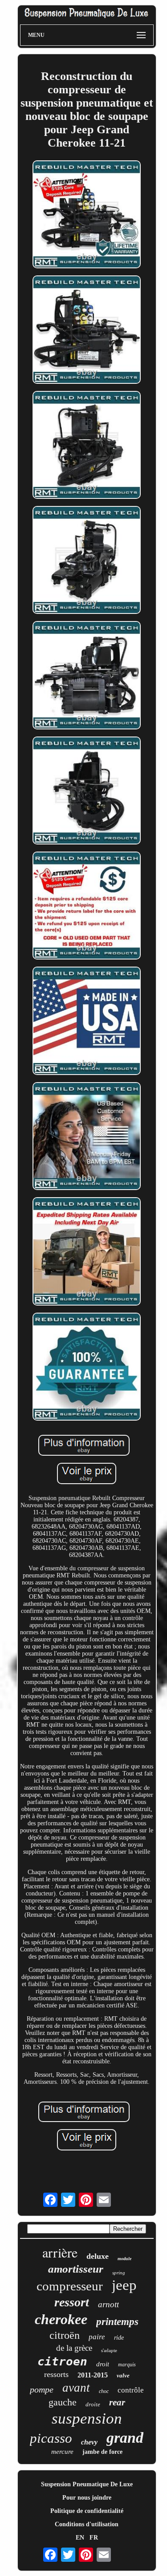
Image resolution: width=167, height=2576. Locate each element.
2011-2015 (93, 2375)
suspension (87, 2419)
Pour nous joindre (87, 2498)
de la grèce (74, 2348)
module (124, 2259)
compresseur (70, 2286)
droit (103, 2364)
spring (119, 2273)
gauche (63, 2402)
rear (117, 2402)
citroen (62, 2361)
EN (80, 2538)
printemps (117, 2322)
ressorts (56, 2374)
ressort (72, 2302)
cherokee (61, 2319)
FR (94, 2538)
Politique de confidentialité (87, 2511)
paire (97, 2337)
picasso (51, 2438)
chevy (89, 2442)
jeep (124, 2285)
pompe (42, 2389)
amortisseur (76, 2269)
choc (104, 2391)
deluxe (98, 2256)
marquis (127, 2365)
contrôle (131, 2390)
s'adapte (109, 2350)
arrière (60, 2252)
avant (76, 2388)
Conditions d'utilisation (87, 2524)
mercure (62, 2452)
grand (125, 2438)
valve (123, 2375)
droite (93, 2404)
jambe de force (102, 2452)
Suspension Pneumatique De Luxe (87, 2484)
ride (119, 2338)
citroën (65, 2335)
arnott (108, 2304)
